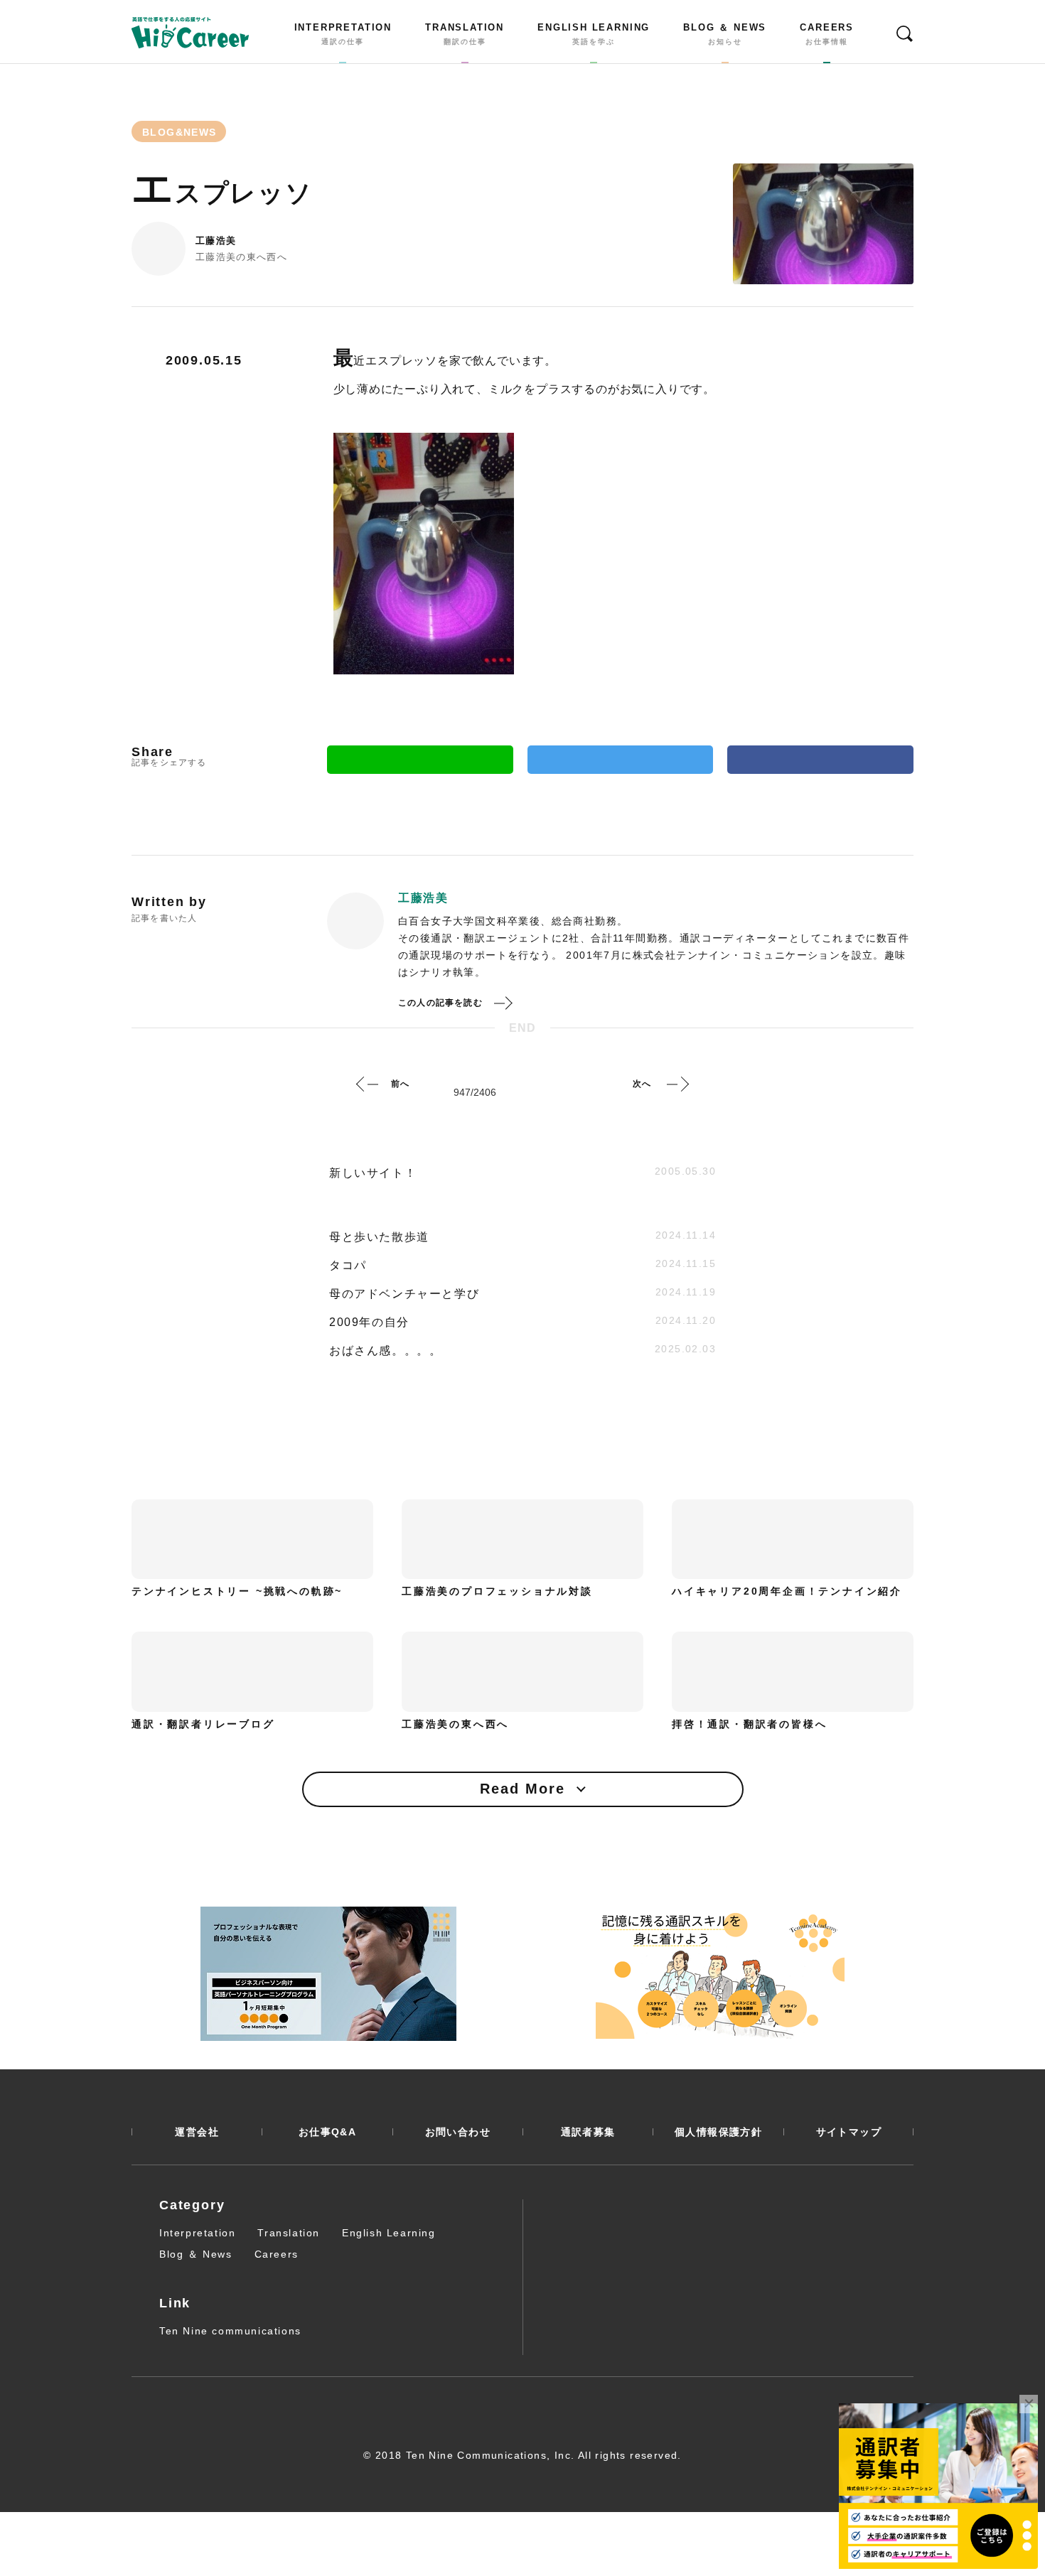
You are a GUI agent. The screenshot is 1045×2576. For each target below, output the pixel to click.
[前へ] (368, 1084)
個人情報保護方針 (718, 2132)
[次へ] (677, 1084)
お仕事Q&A (327, 2132)
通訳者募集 (588, 2132)
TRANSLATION (465, 34)
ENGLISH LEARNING (594, 34)
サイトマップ (849, 2132)
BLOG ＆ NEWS (725, 34)
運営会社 (197, 2132)
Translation (289, 2233)
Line (420, 760)
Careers (277, 2254)
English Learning (389, 2233)
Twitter (621, 760)
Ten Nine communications (230, 2331)
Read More (522, 1789)
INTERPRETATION (343, 34)
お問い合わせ (458, 2132)
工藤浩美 (216, 241)
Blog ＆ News (196, 2254)
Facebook (820, 760)
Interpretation (197, 2233)
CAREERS (827, 34)
